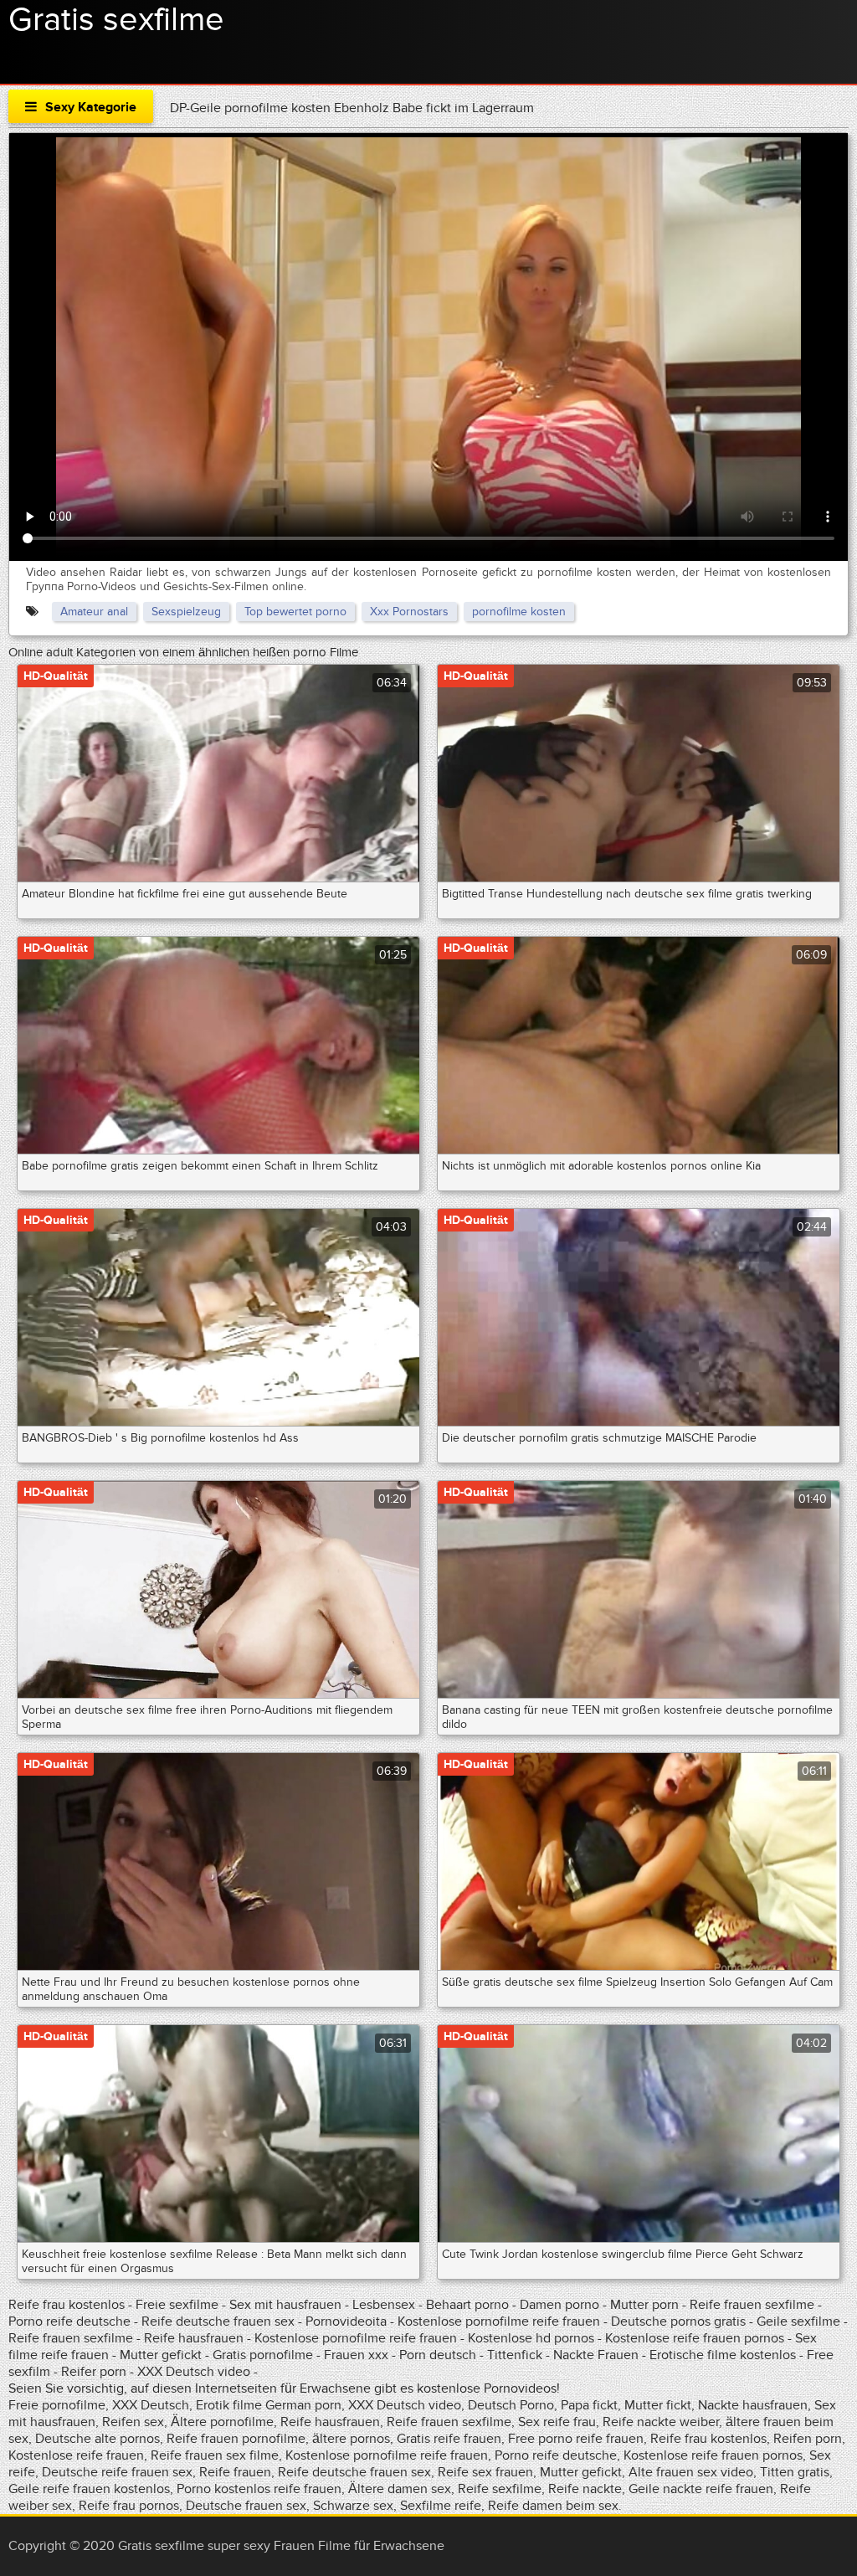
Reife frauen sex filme (215, 2455)
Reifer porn (94, 2372)
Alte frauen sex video (691, 2472)
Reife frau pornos (129, 2506)
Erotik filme (229, 2405)
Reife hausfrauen (194, 2338)
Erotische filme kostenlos (723, 2355)
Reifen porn (808, 2439)
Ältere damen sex (400, 2489)
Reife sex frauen (485, 2472)
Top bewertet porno (295, 612)
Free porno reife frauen (576, 2439)
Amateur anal (94, 612)
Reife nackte (585, 2489)
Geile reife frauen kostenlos (89, 2489)
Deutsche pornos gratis (678, 2321)
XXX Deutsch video (194, 2372)
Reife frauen (235, 2472)
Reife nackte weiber (661, 2422)
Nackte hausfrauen (753, 2405)
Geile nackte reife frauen (701, 2489)
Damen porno (559, 2305)
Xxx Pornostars (409, 612)
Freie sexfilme (177, 2305)
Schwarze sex (353, 2506)
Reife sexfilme (500, 2489)
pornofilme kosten (519, 612)
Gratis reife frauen (449, 2439)
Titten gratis (795, 2472)
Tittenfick (515, 2355)
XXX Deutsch (151, 2405)
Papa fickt (589, 2405)
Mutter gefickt (161, 2355)
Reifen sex (133, 2422)
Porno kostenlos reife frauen (259, 2489)
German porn (303, 2405)
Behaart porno (467, 2305)
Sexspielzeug (186, 612)
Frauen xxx (356, 2355)
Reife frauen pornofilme (236, 2439)
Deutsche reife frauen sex (117, 2472)
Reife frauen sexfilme (752, 2305)
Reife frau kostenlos (67, 2305)
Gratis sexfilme (116, 20)
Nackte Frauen (596, 2355)
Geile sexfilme (798, 2321)
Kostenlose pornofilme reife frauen (499, 2321)
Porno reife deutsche (69, 2321)
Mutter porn (646, 2305)
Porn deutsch (438, 2355)
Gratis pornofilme (263, 2355)
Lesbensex (384, 2305)
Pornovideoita (346, 2321)
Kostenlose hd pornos (531, 2338)
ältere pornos (351, 2439)
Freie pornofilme (57, 2405)
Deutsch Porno (511, 2405)
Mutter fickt (658, 2405)
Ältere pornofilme (222, 2422)
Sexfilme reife (441, 2506)
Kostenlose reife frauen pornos (695, 2338)
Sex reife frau (557, 2422)
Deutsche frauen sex (246, 2506)
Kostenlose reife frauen (76, 2455)
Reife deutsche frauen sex (218, 2321)
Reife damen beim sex (553, 2506)
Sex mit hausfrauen (285, 2305)
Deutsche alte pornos (98, 2439)
